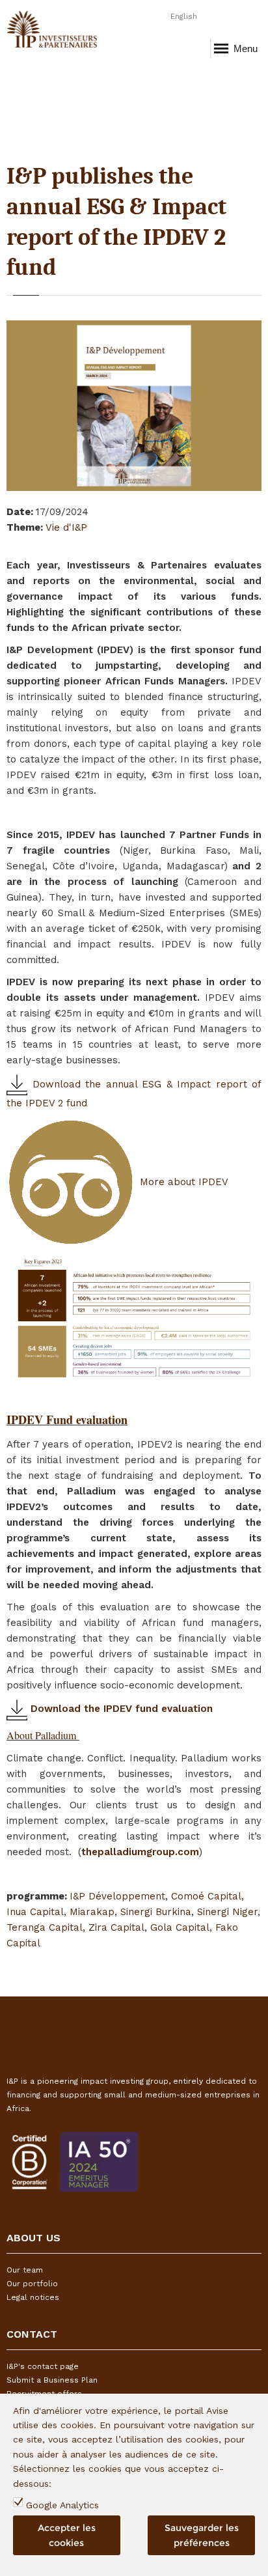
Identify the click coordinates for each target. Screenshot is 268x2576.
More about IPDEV (182, 1182)
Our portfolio (32, 2284)
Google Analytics (62, 2505)
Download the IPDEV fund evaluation (120, 1709)
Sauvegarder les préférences (202, 2535)
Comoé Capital (206, 1896)
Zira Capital (116, 1927)
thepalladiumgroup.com (140, 1852)
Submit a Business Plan (52, 2380)
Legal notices (33, 2297)
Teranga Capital (45, 1927)
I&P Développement (117, 1896)
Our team (25, 2270)
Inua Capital (35, 1912)
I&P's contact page (43, 2366)
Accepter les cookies (67, 2535)
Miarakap (92, 1912)
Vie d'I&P (66, 527)
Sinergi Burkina (156, 1912)
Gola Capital (180, 1927)
